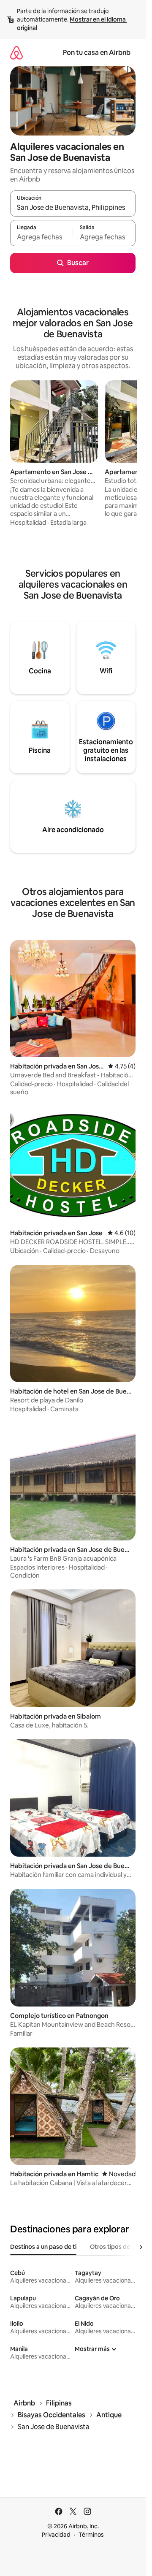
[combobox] (73, 207)
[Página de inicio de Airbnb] (16, 53)
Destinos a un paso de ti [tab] (43, 2247)
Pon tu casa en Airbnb (97, 53)
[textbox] (41, 237)
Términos (91, 2535)
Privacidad (56, 2535)
